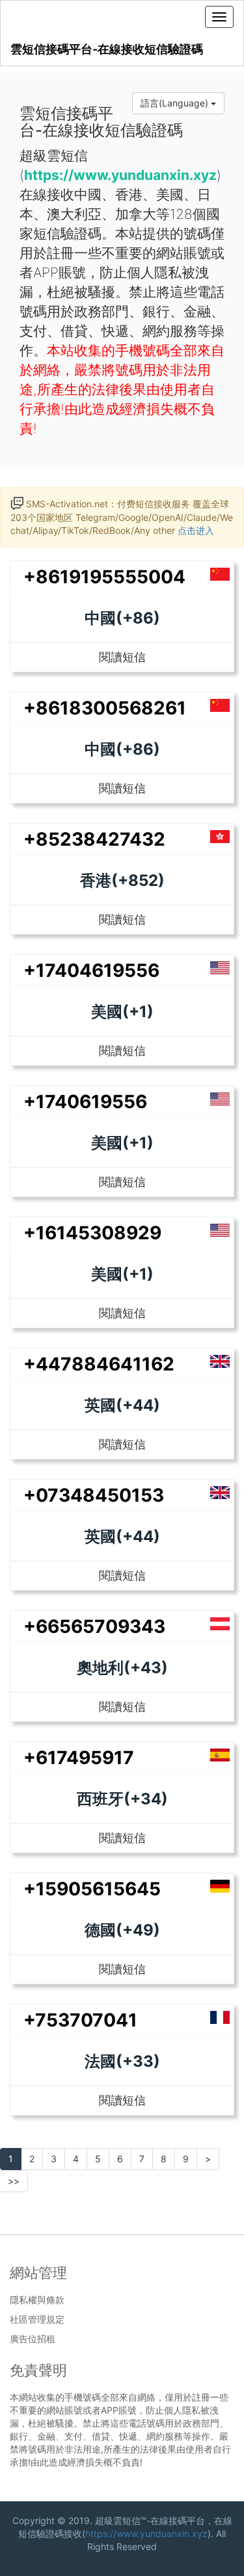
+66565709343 (94, 1626)
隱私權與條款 (37, 2300)
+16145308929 (92, 1233)
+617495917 (79, 1758)
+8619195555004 (104, 577)
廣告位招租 (33, 2339)
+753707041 (80, 2020)
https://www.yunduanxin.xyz (146, 2533)
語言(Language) (176, 103)
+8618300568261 (105, 708)
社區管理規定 (37, 2319)
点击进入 (196, 530)
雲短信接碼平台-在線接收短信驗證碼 (107, 49)
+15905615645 (92, 1889)
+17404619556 (91, 970)
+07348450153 (94, 1495)
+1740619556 (85, 1102)
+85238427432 (94, 839)
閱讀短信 (122, 657)
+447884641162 (99, 1364)
